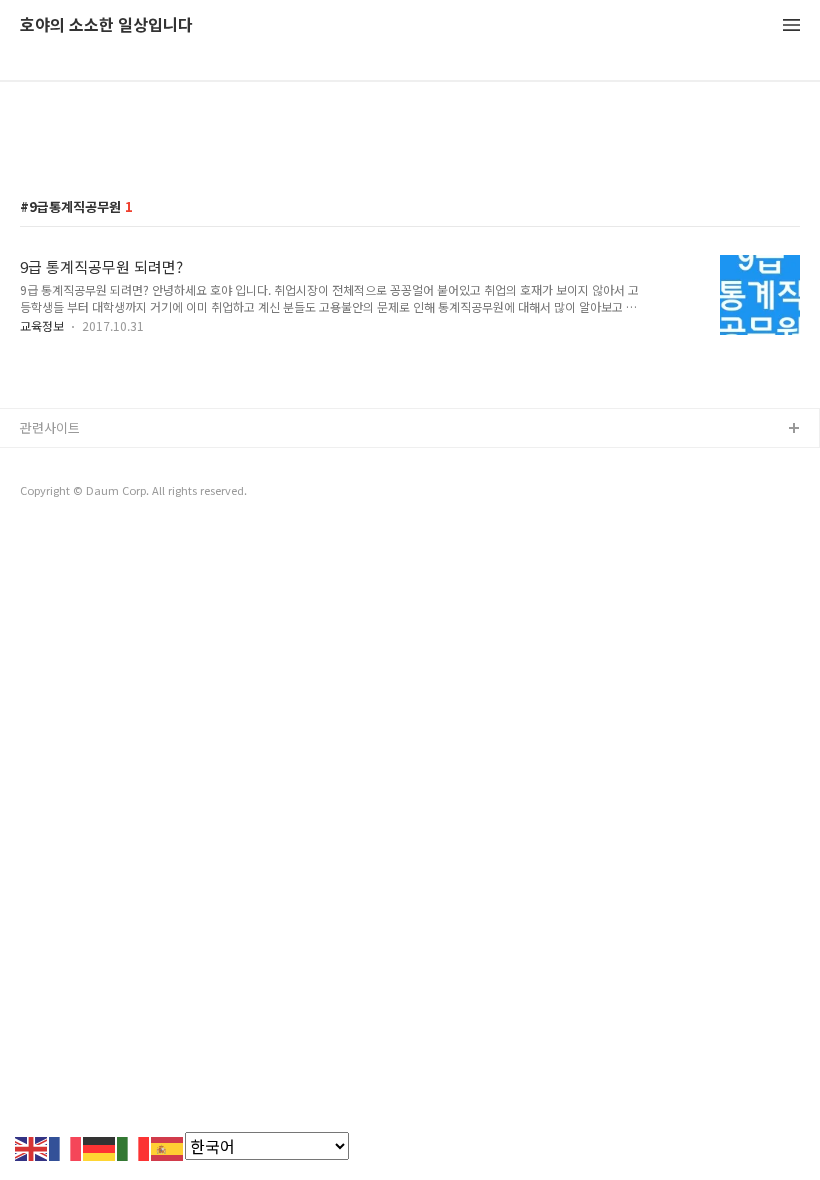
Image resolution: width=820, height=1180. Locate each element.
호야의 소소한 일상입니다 (106, 25)
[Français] (66, 1146)
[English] (32, 1146)
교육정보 (42, 325)
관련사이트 (50, 427)
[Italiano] (134, 1146)
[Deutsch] (100, 1146)
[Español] (168, 1146)
